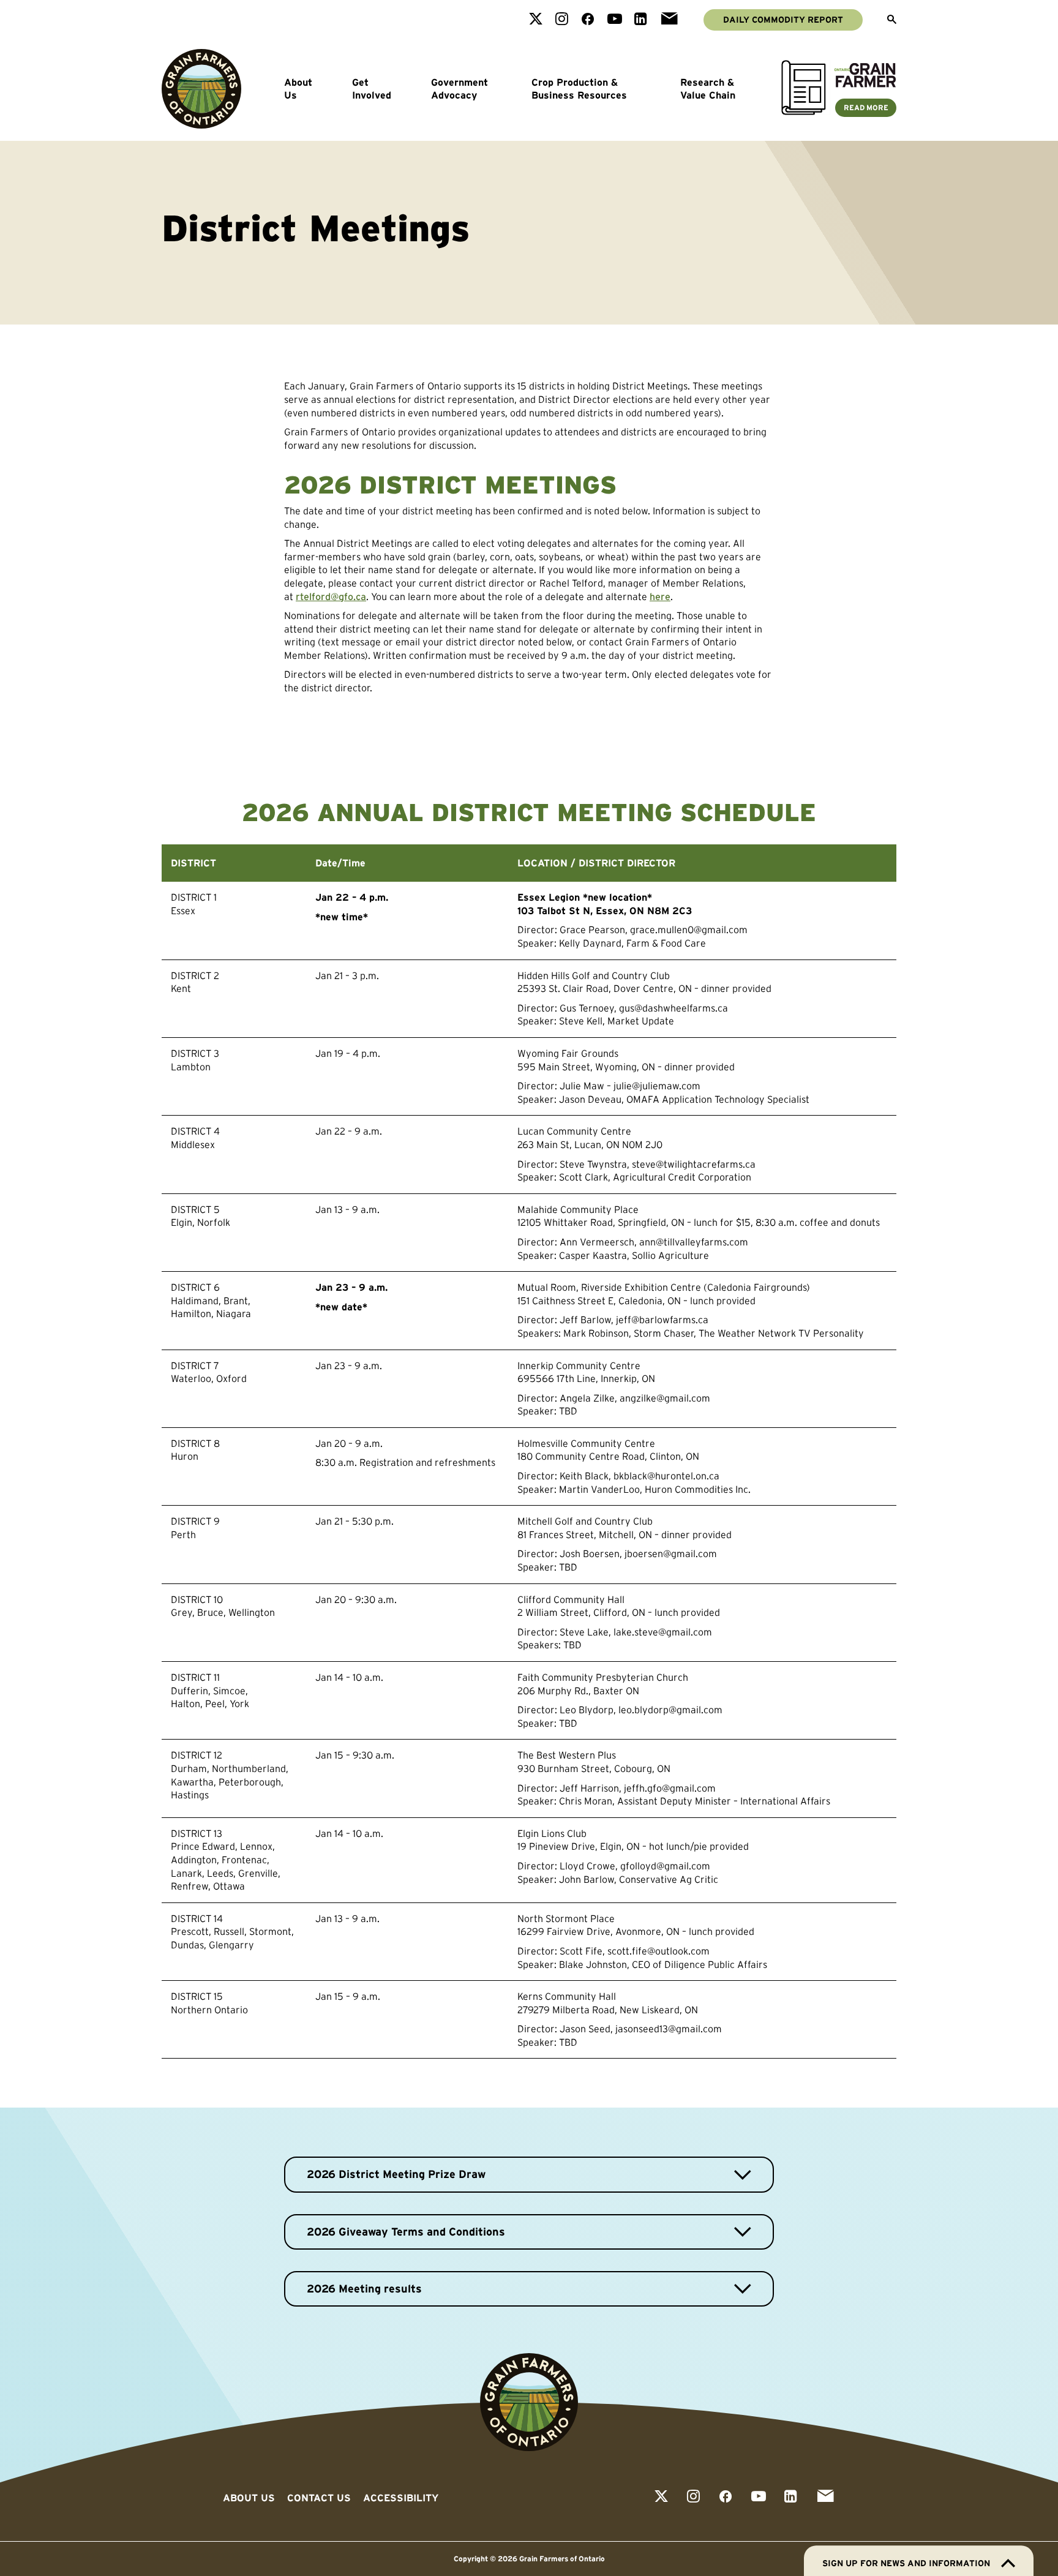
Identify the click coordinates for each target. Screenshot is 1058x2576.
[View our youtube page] (615, 20)
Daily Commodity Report (783, 20)
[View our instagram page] (562, 20)
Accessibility (401, 2498)
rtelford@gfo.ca (331, 596)
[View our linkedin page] (641, 20)
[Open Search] (892, 20)
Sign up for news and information (906, 2563)
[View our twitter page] (536, 20)
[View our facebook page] (588, 20)
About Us (298, 89)
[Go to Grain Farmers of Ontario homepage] (201, 89)
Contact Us (319, 2498)
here (660, 596)
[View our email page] (669, 20)
